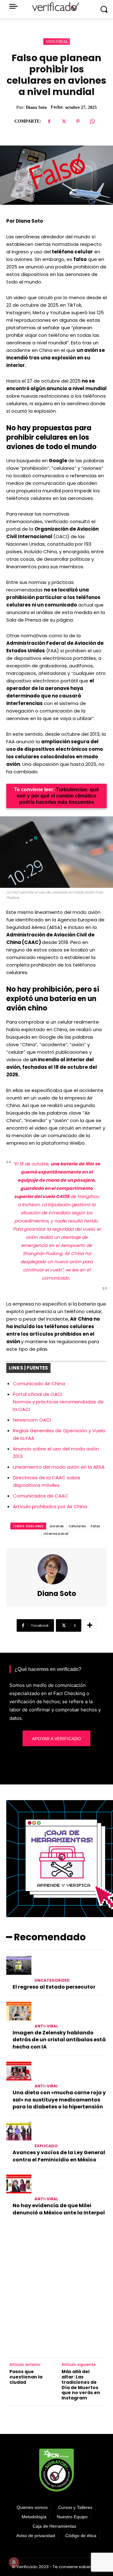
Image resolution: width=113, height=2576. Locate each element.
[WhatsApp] (92, 121)
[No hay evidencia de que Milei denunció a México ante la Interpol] (19, 2184)
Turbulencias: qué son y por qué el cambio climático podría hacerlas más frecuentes (58, 796)
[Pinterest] (78, 121)
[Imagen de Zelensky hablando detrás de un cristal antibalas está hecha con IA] (19, 2011)
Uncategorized (52, 1980)
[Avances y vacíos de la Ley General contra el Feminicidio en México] (19, 2131)
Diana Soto (36, 107)
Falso (95, 1526)
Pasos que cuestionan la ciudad (26, 2377)
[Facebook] (49, 121)
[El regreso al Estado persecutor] (19, 1965)
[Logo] (56, 7)
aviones (57, 1526)
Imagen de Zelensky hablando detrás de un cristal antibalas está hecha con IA (59, 2040)
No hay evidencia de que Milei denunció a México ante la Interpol (59, 2209)
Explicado (46, 2146)
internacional (56, 1534)
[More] (90, 1625)
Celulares (77, 1526)
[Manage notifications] (14, 2562)
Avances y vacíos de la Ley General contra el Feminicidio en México (59, 2156)
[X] (63, 121)
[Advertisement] (56, 2288)
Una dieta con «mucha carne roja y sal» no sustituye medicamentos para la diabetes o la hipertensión (59, 2100)
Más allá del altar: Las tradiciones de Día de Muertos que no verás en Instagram (81, 2385)
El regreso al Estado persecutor (54, 1987)
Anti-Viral (57, 42)
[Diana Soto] (56, 1569)
